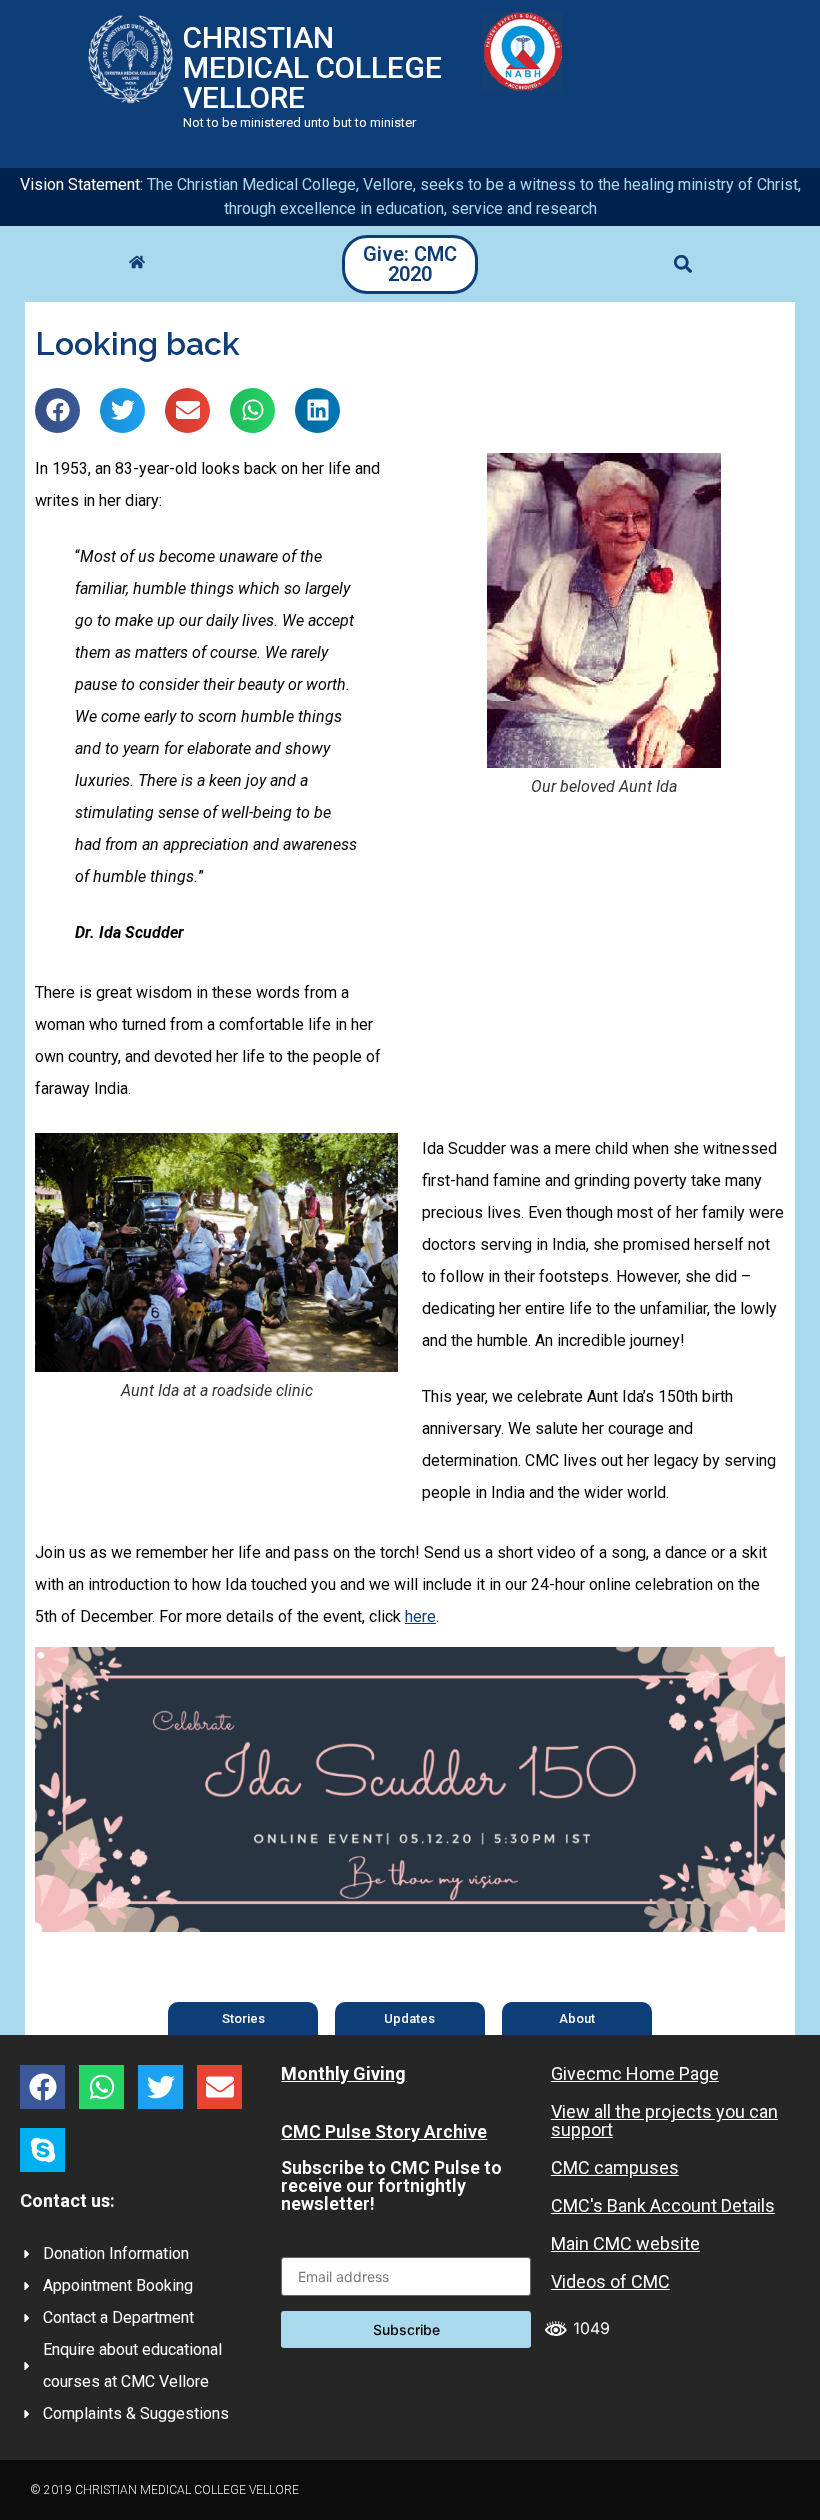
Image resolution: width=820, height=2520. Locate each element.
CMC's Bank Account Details (663, 2205)
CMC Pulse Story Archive (384, 2131)
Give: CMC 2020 (410, 264)
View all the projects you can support (664, 2120)
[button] (683, 264)
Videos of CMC (610, 2281)
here (420, 1616)
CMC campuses (615, 2167)
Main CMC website (625, 2243)
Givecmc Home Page (635, 2073)
